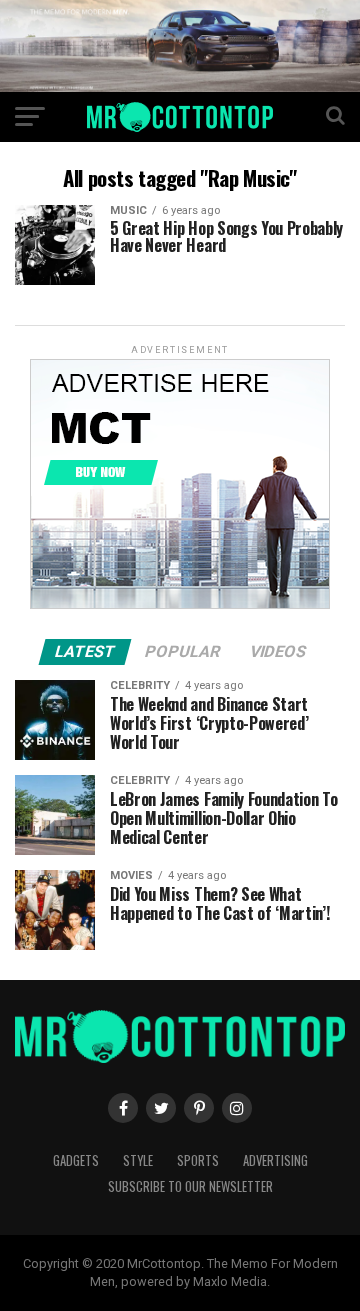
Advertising (275, 1160)
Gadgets (76, 1160)
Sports (198, 1160)
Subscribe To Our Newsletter (190, 1186)
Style (138, 1160)
